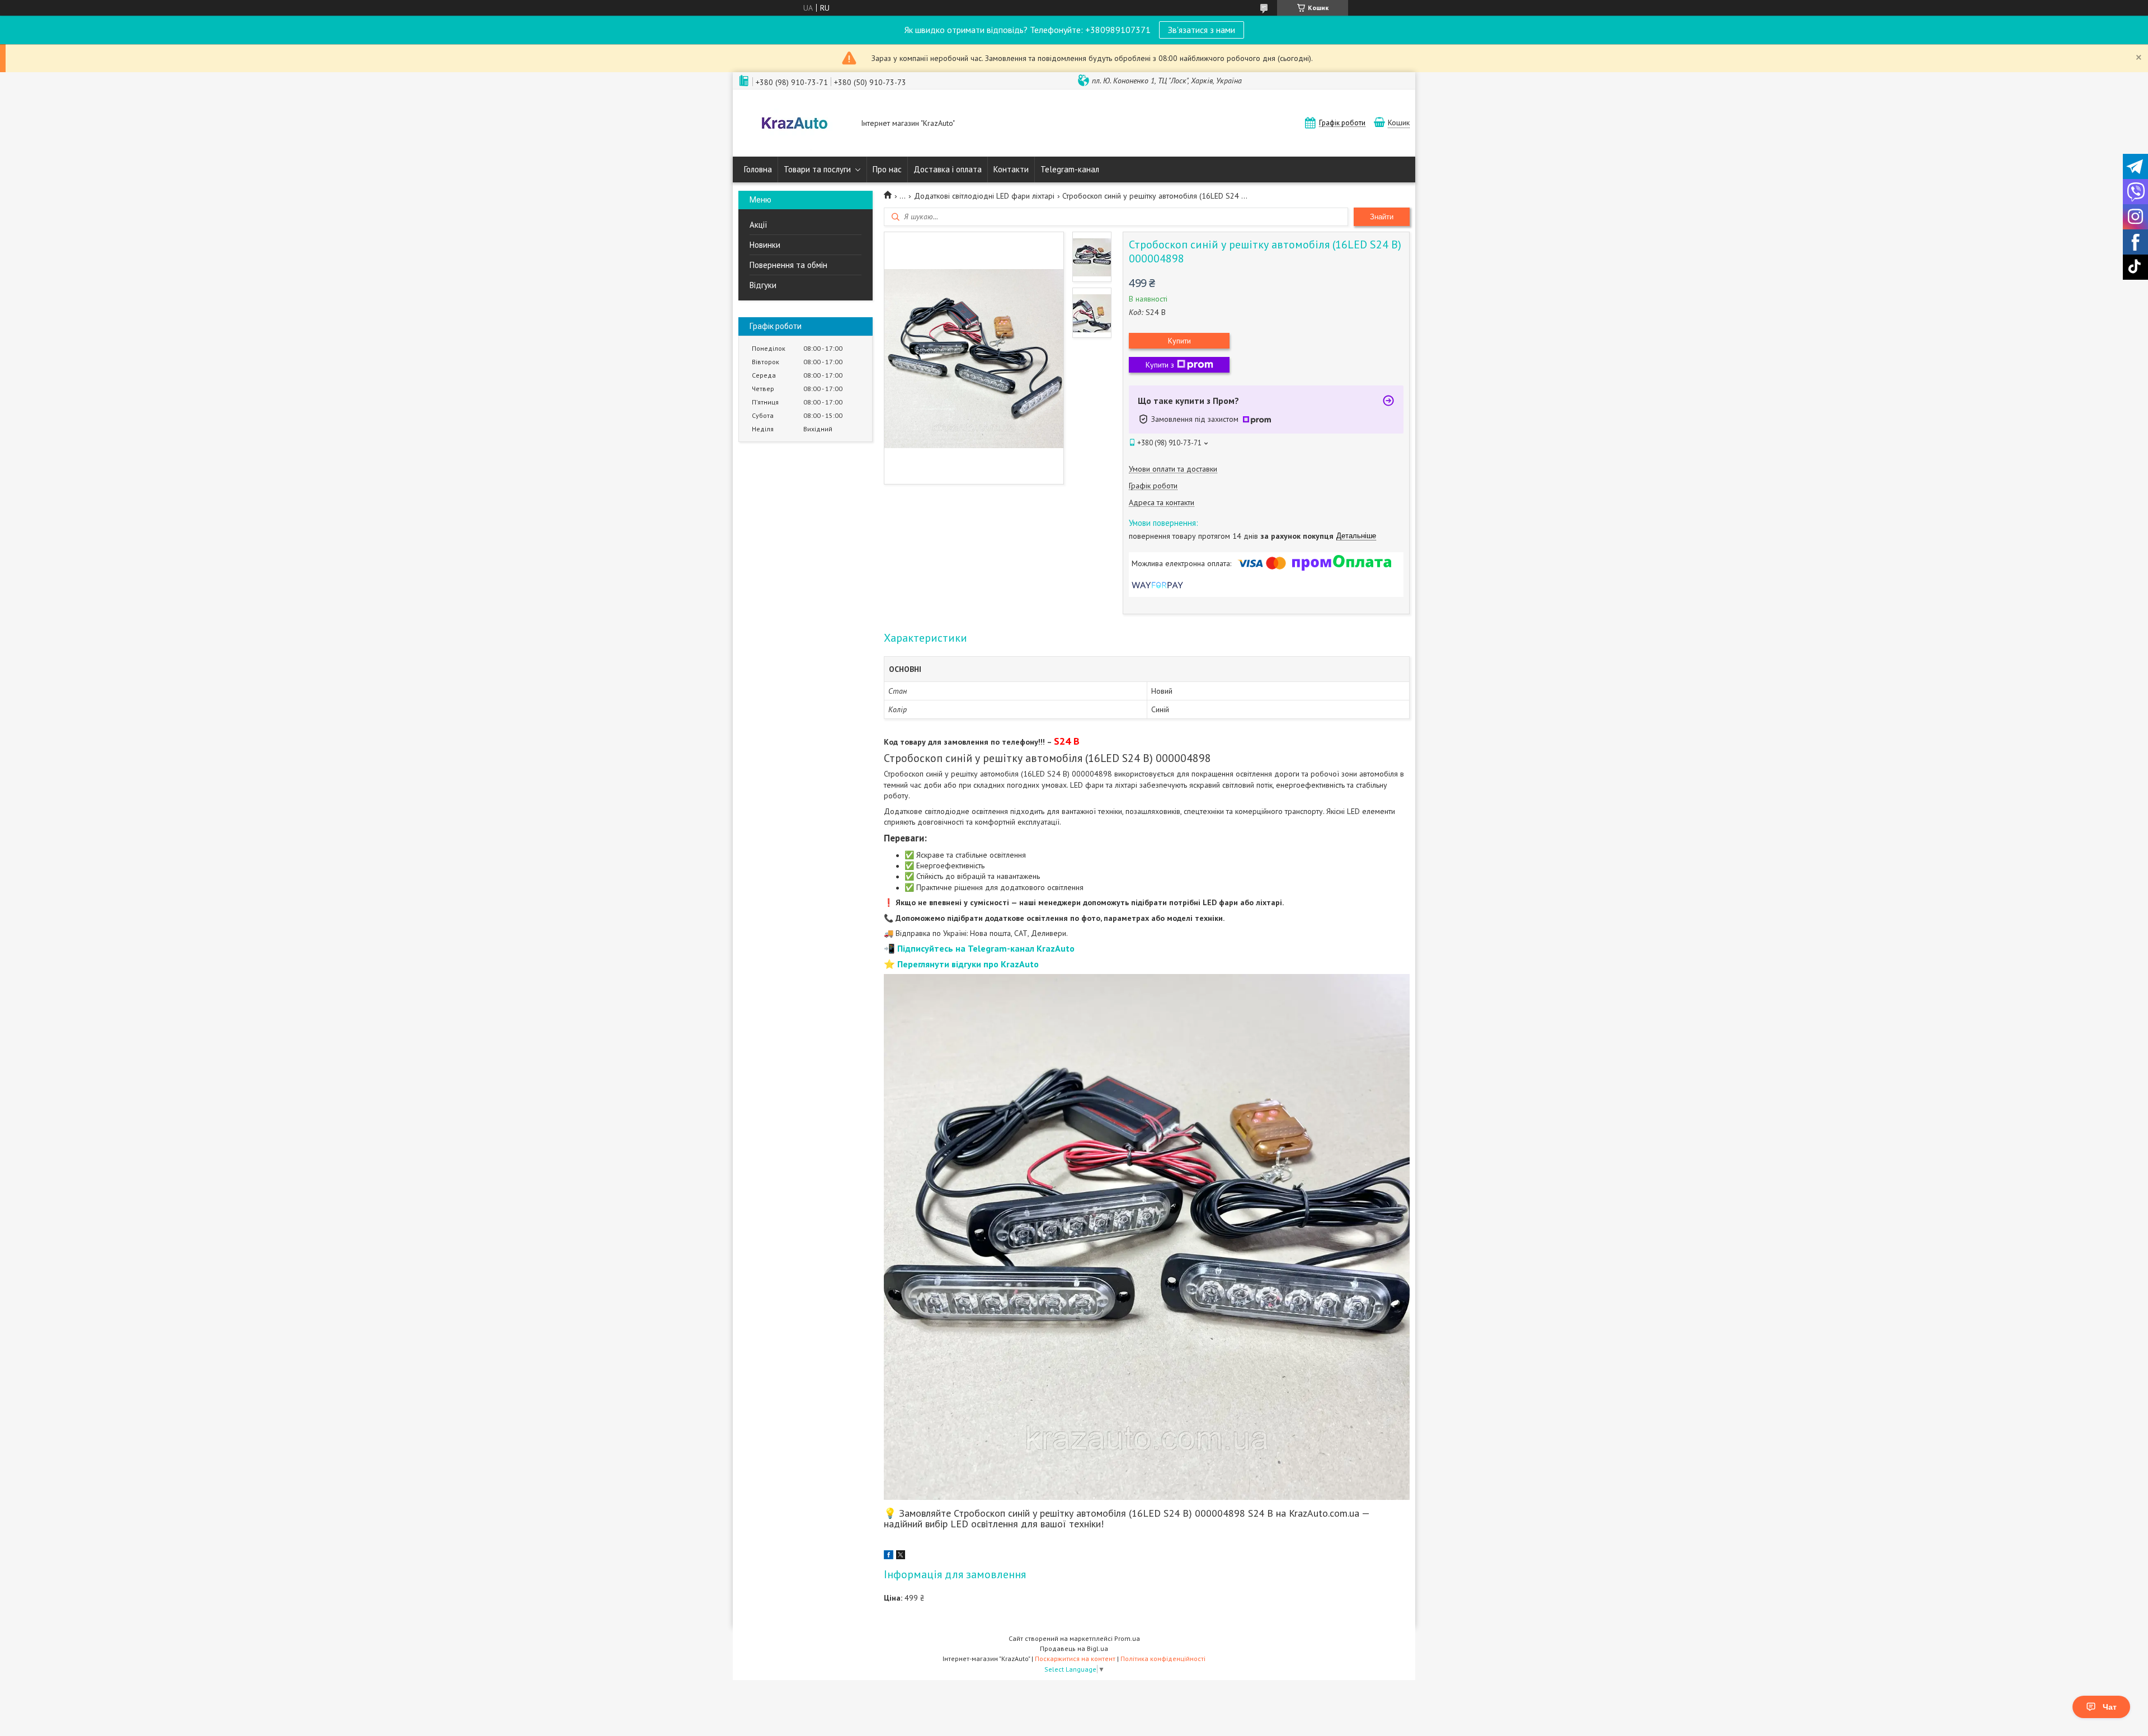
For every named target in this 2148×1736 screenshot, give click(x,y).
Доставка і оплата (948, 169)
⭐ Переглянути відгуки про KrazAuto (961, 964)
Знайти (1382, 217)
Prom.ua (1127, 1638)
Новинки (765, 245)
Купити (1179, 341)
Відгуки (763, 285)
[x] (901, 1556)
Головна (758, 169)
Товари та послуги (817, 169)
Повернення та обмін (788, 265)
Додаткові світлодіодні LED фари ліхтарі (984, 196)
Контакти (1011, 169)
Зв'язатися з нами (1202, 30)
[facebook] (889, 1556)
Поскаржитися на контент (1075, 1659)
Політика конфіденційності (1163, 1659)
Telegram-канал (1070, 169)
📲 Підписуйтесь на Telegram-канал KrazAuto (979, 948)
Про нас (887, 169)
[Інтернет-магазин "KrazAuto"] (794, 124)
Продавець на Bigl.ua (1074, 1648)
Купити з (1160, 365)
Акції (759, 225)
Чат (2110, 1707)
